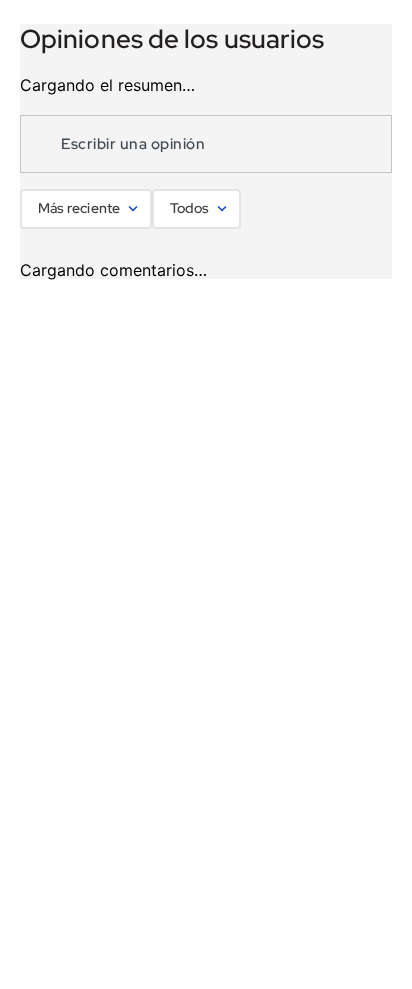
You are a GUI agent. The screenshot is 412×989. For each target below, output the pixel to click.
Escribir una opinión (133, 144)
